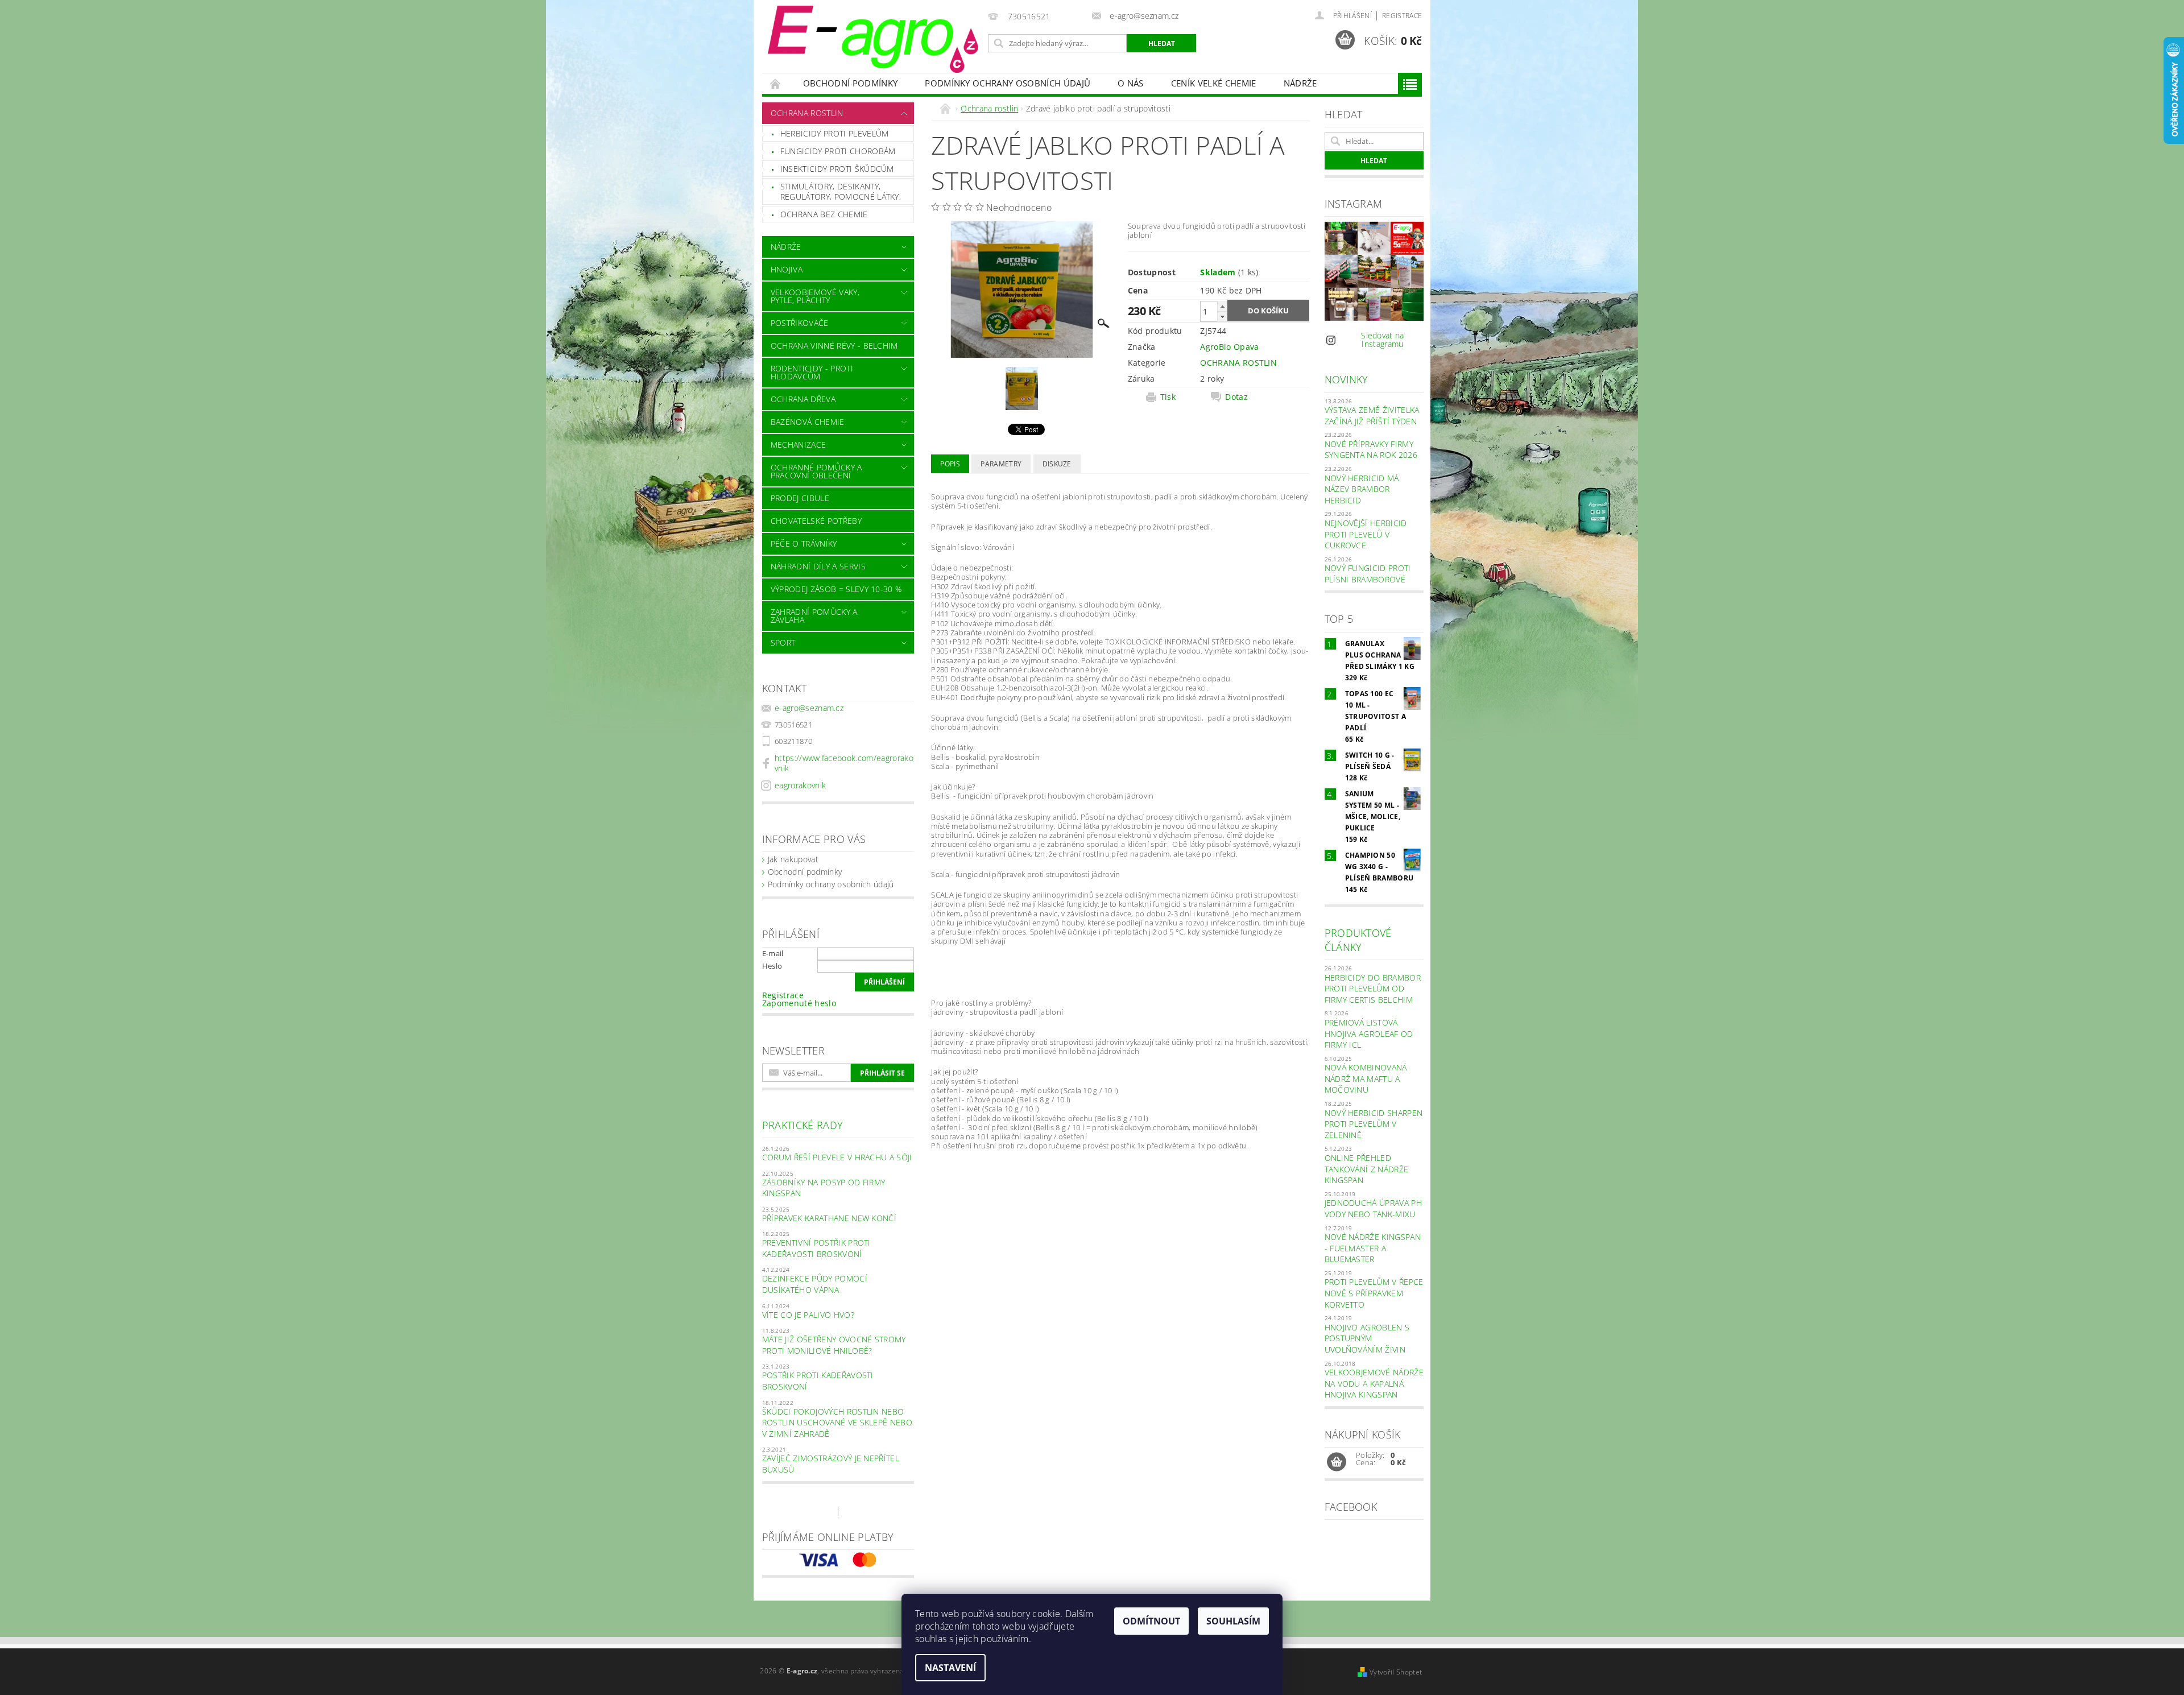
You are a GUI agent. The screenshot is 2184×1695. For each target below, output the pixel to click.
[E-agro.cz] (873, 39)
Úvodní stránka (776, 83)
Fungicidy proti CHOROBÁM (838, 151)
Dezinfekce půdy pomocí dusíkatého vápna (815, 1284)
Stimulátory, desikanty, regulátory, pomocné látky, (841, 191)
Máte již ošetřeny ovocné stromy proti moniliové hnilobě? (834, 1345)
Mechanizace (799, 445)
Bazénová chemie (808, 422)
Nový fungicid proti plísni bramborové (1368, 574)
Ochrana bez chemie (824, 214)
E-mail (773, 953)
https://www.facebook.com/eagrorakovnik (844, 763)
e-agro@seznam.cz (809, 708)
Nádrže (1300, 83)
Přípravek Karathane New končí (829, 1218)
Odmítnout (1151, 1621)
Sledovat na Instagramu (1383, 340)
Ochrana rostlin (807, 113)
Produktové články (1358, 940)
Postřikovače (800, 323)
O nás (1131, 83)
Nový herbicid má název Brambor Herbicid (1362, 489)
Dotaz (1236, 397)
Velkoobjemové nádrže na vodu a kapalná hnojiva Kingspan (1374, 1383)
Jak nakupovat (793, 859)
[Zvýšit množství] (1222, 306)
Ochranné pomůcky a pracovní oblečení (816, 471)
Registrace (1402, 16)
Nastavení (950, 1668)
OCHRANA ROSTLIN (1238, 363)
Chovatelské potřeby (816, 521)
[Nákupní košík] (1337, 1462)
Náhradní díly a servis (818, 566)
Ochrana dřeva (803, 399)
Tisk (1168, 397)
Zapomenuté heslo (799, 1003)
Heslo (772, 966)
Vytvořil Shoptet (1396, 1672)
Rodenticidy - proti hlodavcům (812, 372)
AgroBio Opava (1229, 347)
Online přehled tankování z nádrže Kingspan (1367, 1169)
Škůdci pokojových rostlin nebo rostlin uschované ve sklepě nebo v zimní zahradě (837, 1423)
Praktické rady (803, 1125)
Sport (783, 642)
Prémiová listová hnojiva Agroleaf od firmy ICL (1369, 1033)
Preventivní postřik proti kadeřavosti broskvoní (816, 1248)
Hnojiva (787, 269)
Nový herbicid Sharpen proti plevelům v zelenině (1374, 1124)
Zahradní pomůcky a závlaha (814, 616)
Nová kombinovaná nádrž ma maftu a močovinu (1366, 1078)
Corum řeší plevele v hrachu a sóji (837, 1157)
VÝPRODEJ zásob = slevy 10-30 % (836, 589)
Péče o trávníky (804, 543)
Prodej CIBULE (800, 498)
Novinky (1347, 379)
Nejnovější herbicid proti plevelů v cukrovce (1366, 534)
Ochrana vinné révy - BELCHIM (834, 346)
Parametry (1001, 464)
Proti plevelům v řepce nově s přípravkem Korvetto (1374, 1293)
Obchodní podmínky (850, 83)
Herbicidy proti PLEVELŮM (835, 133)
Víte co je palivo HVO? (808, 1315)
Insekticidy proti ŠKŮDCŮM (837, 169)
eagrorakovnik (800, 785)
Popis (950, 464)
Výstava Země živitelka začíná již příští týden (1372, 416)
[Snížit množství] (1222, 317)
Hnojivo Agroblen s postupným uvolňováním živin (1367, 1338)
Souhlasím (1233, 1621)
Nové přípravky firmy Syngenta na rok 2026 (1371, 450)
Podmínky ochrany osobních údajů (1008, 83)
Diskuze (1057, 464)
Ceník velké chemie (1214, 83)
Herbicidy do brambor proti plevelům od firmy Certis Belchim (1373, 989)
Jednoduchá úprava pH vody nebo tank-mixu (1373, 1208)
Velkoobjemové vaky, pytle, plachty (815, 296)
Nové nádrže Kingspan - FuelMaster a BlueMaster (1373, 1248)
